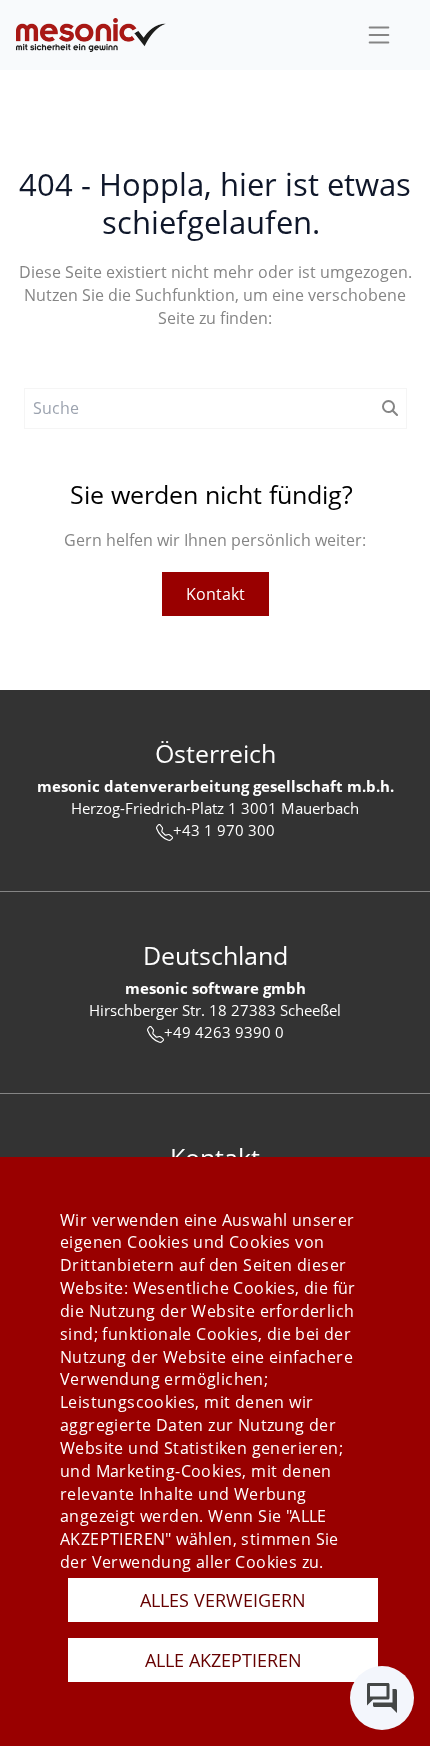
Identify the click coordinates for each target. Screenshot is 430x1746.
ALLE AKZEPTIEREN (223, 1660)
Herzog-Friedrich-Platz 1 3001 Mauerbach (215, 808)
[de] (91, 35)
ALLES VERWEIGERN (223, 1600)
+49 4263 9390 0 (224, 1032)
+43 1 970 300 (224, 830)
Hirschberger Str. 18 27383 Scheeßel (215, 1010)
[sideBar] (379, 35)
